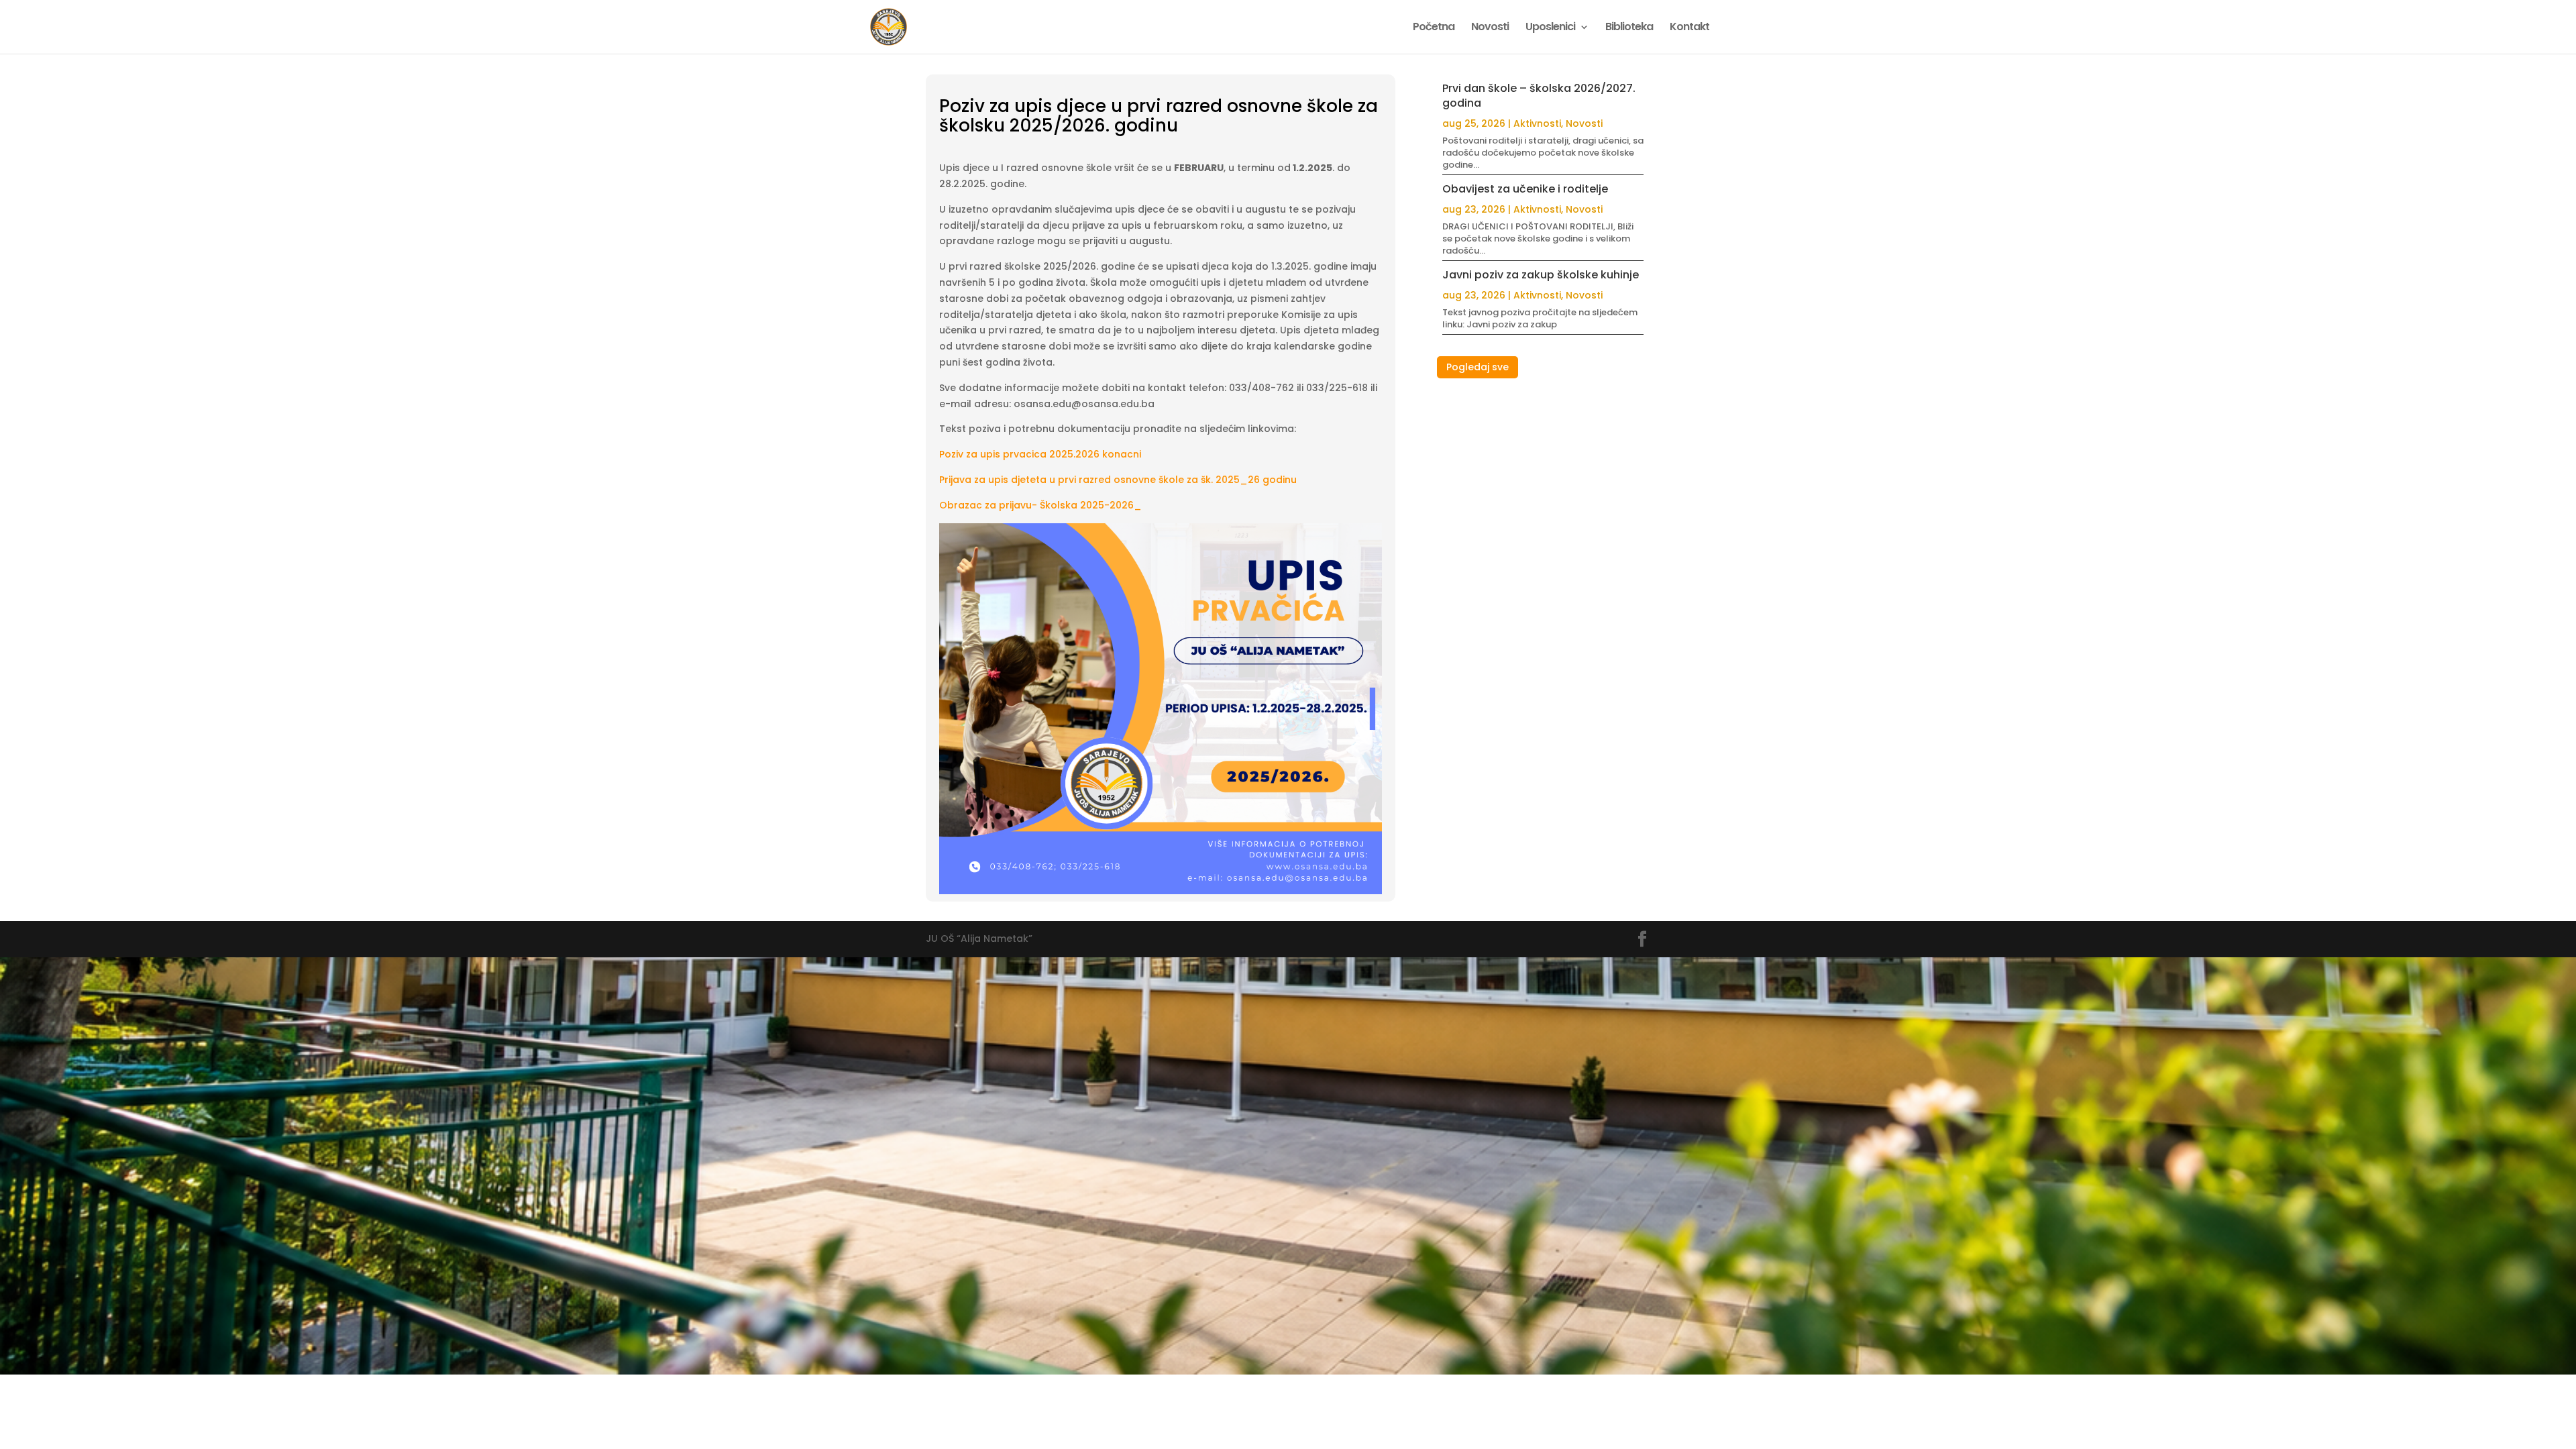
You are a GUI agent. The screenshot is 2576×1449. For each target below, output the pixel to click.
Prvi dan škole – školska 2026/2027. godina (1539, 96)
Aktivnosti (1537, 123)
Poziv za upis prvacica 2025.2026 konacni (1040, 454)
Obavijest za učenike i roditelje (1525, 189)
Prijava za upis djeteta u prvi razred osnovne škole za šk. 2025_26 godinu (1118, 480)
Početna (1434, 28)
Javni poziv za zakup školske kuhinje (1541, 275)
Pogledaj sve (1478, 367)
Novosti (1490, 28)
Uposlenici (1550, 28)
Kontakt (1689, 28)
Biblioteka (1629, 28)
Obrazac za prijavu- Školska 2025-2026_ (1040, 505)
